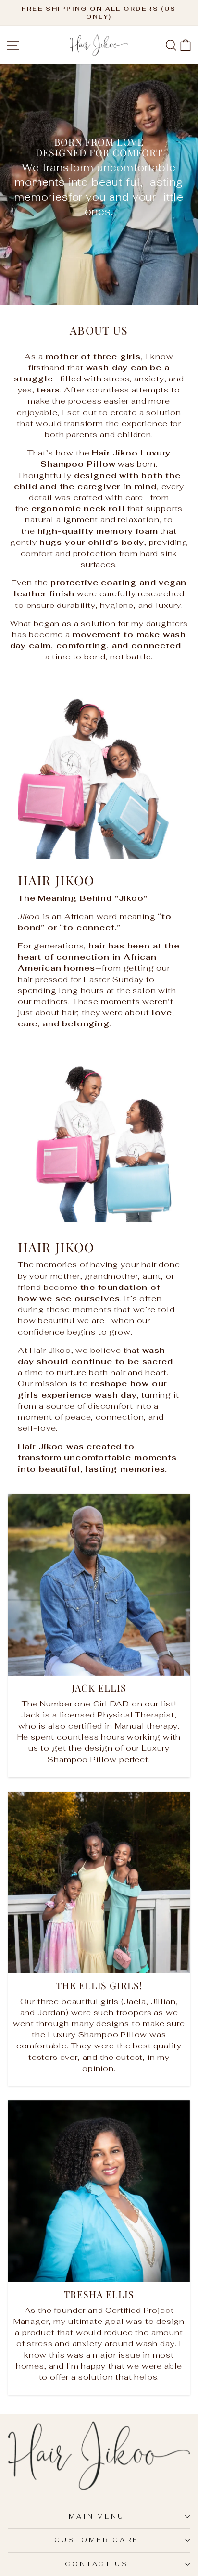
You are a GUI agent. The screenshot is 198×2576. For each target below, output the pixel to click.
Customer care (97, 2540)
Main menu (97, 2517)
